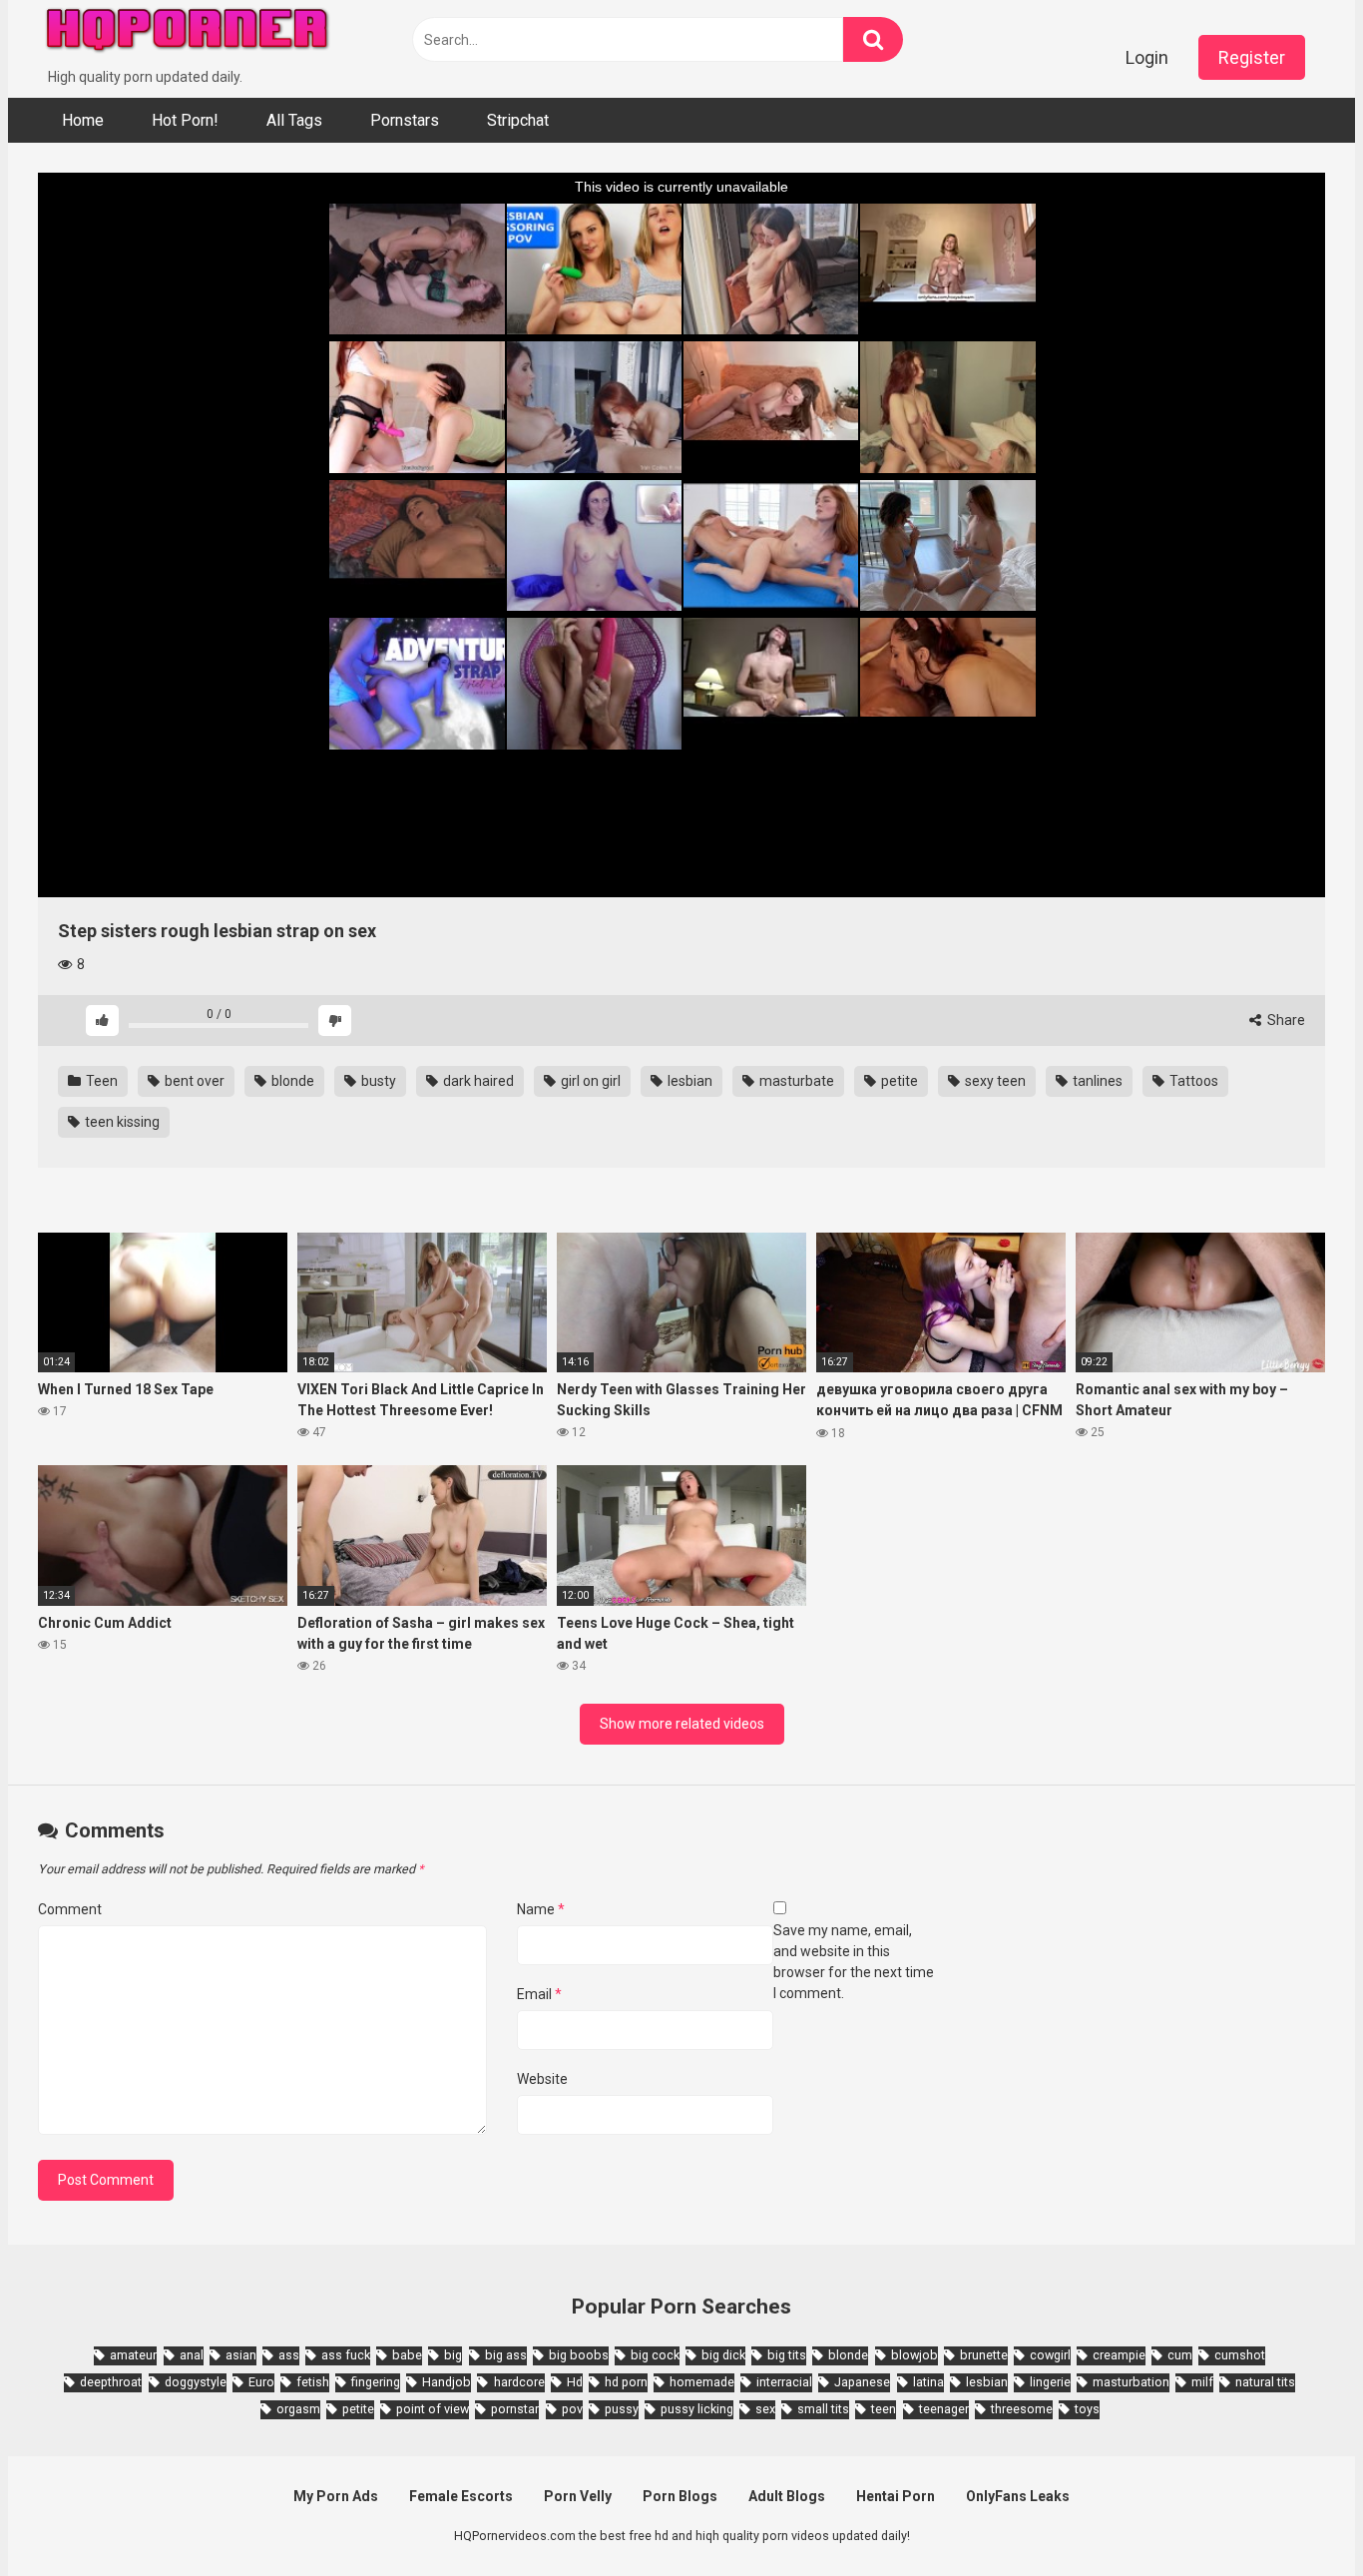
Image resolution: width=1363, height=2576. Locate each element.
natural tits (1265, 2382)
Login (1147, 57)
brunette (984, 2355)
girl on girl (589, 1081)
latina (928, 2382)
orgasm (298, 2409)
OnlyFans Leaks (1018, 2496)
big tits (787, 2355)
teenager (944, 2409)
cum (1180, 2355)
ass (289, 2355)
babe (407, 2355)
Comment (70, 1909)
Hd (575, 2382)
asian (241, 2355)
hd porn (626, 2382)
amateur (133, 2355)
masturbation (1131, 2382)
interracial (784, 2382)
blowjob (914, 2355)
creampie (1119, 2355)
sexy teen (994, 1081)
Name (541, 1909)
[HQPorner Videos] (188, 33)
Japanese (862, 2382)
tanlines (1096, 1081)
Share (1285, 1020)
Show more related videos (682, 1724)
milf (1202, 2382)
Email (539, 1994)
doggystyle (196, 2382)
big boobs (579, 2355)
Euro (261, 2382)
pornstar (515, 2409)
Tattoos (1192, 1081)
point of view (433, 2409)
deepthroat (111, 2382)
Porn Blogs (680, 2496)
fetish (313, 2382)
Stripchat (518, 120)
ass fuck (346, 2355)
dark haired (477, 1081)
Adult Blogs (787, 2496)
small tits (823, 2409)
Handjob (447, 2382)
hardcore (519, 2382)
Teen (100, 1081)
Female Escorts (461, 2496)
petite (898, 1081)
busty (377, 1081)
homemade (702, 2382)
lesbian (688, 1081)
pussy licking (697, 2409)
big (453, 2355)
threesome (1022, 2409)
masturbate (795, 1081)
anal (192, 2355)
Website (542, 2079)
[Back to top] (1296, 2516)
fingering (376, 2382)
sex (765, 2409)
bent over (193, 1081)
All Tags (294, 120)
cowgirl (1050, 2355)
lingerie (1050, 2382)
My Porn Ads (336, 2496)
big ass (506, 2355)
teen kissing (121, 1122)
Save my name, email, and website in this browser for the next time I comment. (854, 1962)
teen (884, 2409)
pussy (622, 2409)
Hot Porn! (185, 120)
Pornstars (405, 120)
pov (572, 2409)
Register (1252, 57)
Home (83, 120)
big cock (655, 2355)
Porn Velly (578, 2496)
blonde (291, 1081)
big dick (723, 2355)
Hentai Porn (896, 2496)
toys (1087, 2409)
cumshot (1240, 2355)
